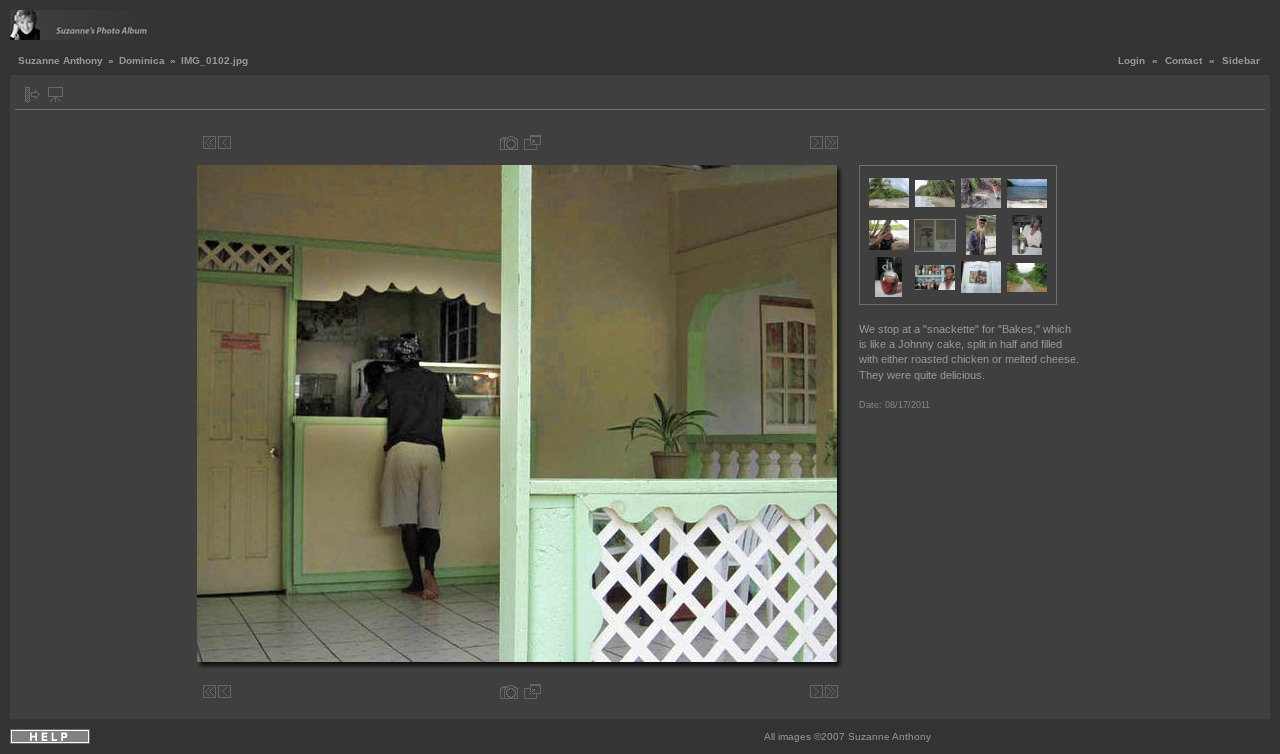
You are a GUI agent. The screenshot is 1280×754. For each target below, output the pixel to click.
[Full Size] (532, 142)
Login (1131, 60)
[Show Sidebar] (32, 94)
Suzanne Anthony (60, 60)
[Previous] (224, 142)
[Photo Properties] (509, 142)
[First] (209, 142)
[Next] (816, 142)
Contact (1183, 60)
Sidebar (1241, 60)
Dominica (142, 60)
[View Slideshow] (55, 94)
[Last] (831, 142)
